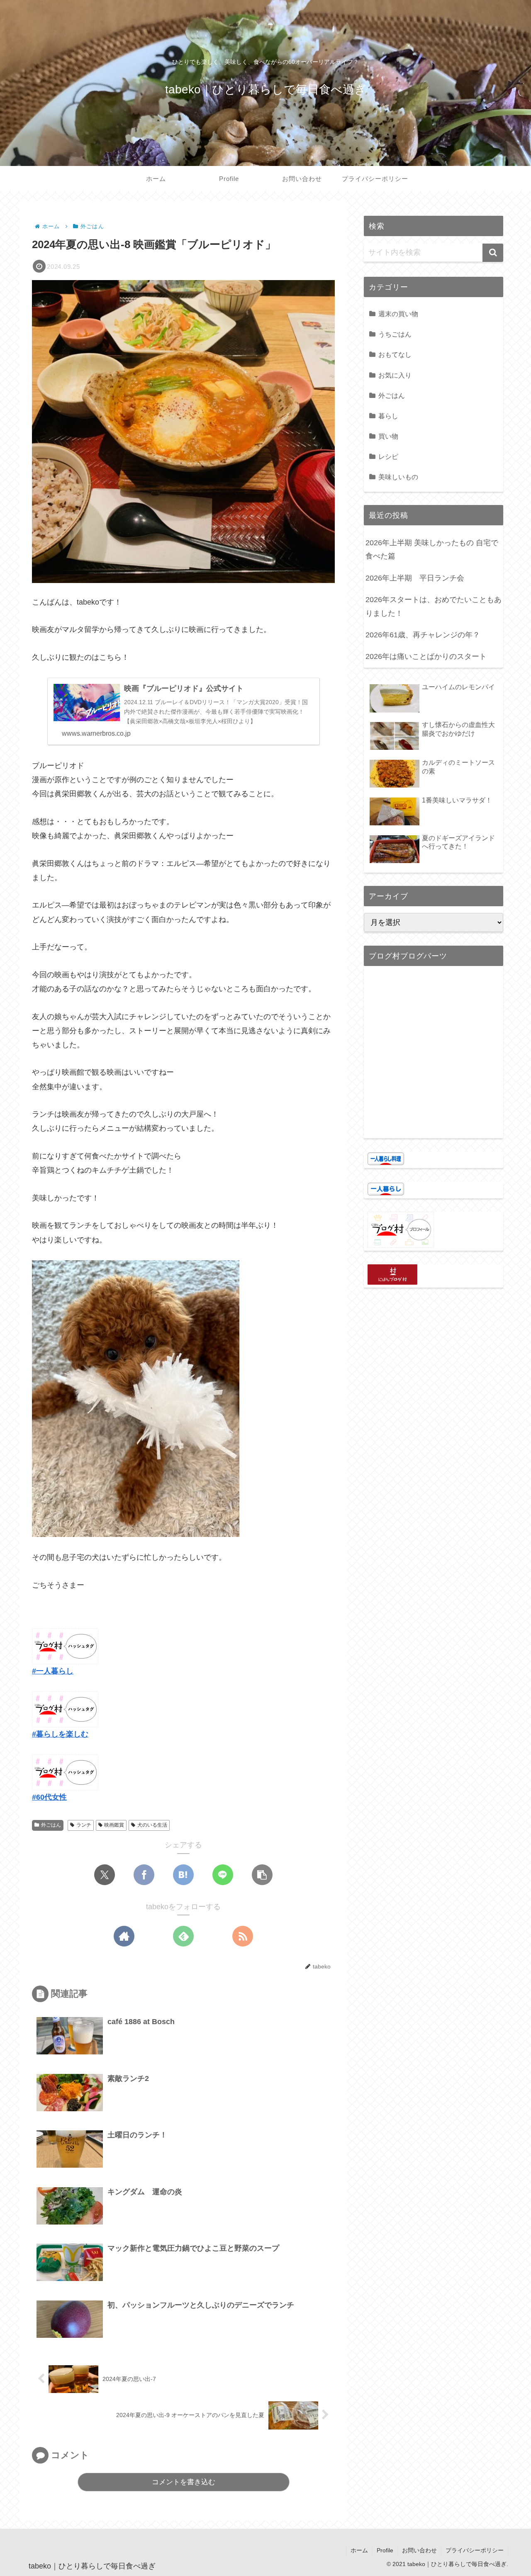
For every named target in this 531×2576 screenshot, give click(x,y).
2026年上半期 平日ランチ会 (415, 578)
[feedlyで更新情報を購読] (183, 1936)
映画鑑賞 (114, 1825)
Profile (385, 2550)
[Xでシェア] (105, 1875)
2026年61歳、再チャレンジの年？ (423, 635)
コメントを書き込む (184, 2482)
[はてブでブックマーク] (183, 1875)
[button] (262, 1875)
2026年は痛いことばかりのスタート (426, 656)
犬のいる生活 (152, 1825)
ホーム (359, 2550)
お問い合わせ (419, 2550)
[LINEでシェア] (223, 1875)
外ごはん (51, 1825)
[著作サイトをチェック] (124, 1936)
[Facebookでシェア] (144, 1875)
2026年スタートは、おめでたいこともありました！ (434, 606)
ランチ (84, 1825)
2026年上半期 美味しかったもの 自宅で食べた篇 (432, 549)
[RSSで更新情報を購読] (243, 1936)
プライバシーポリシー (475, 2550)
